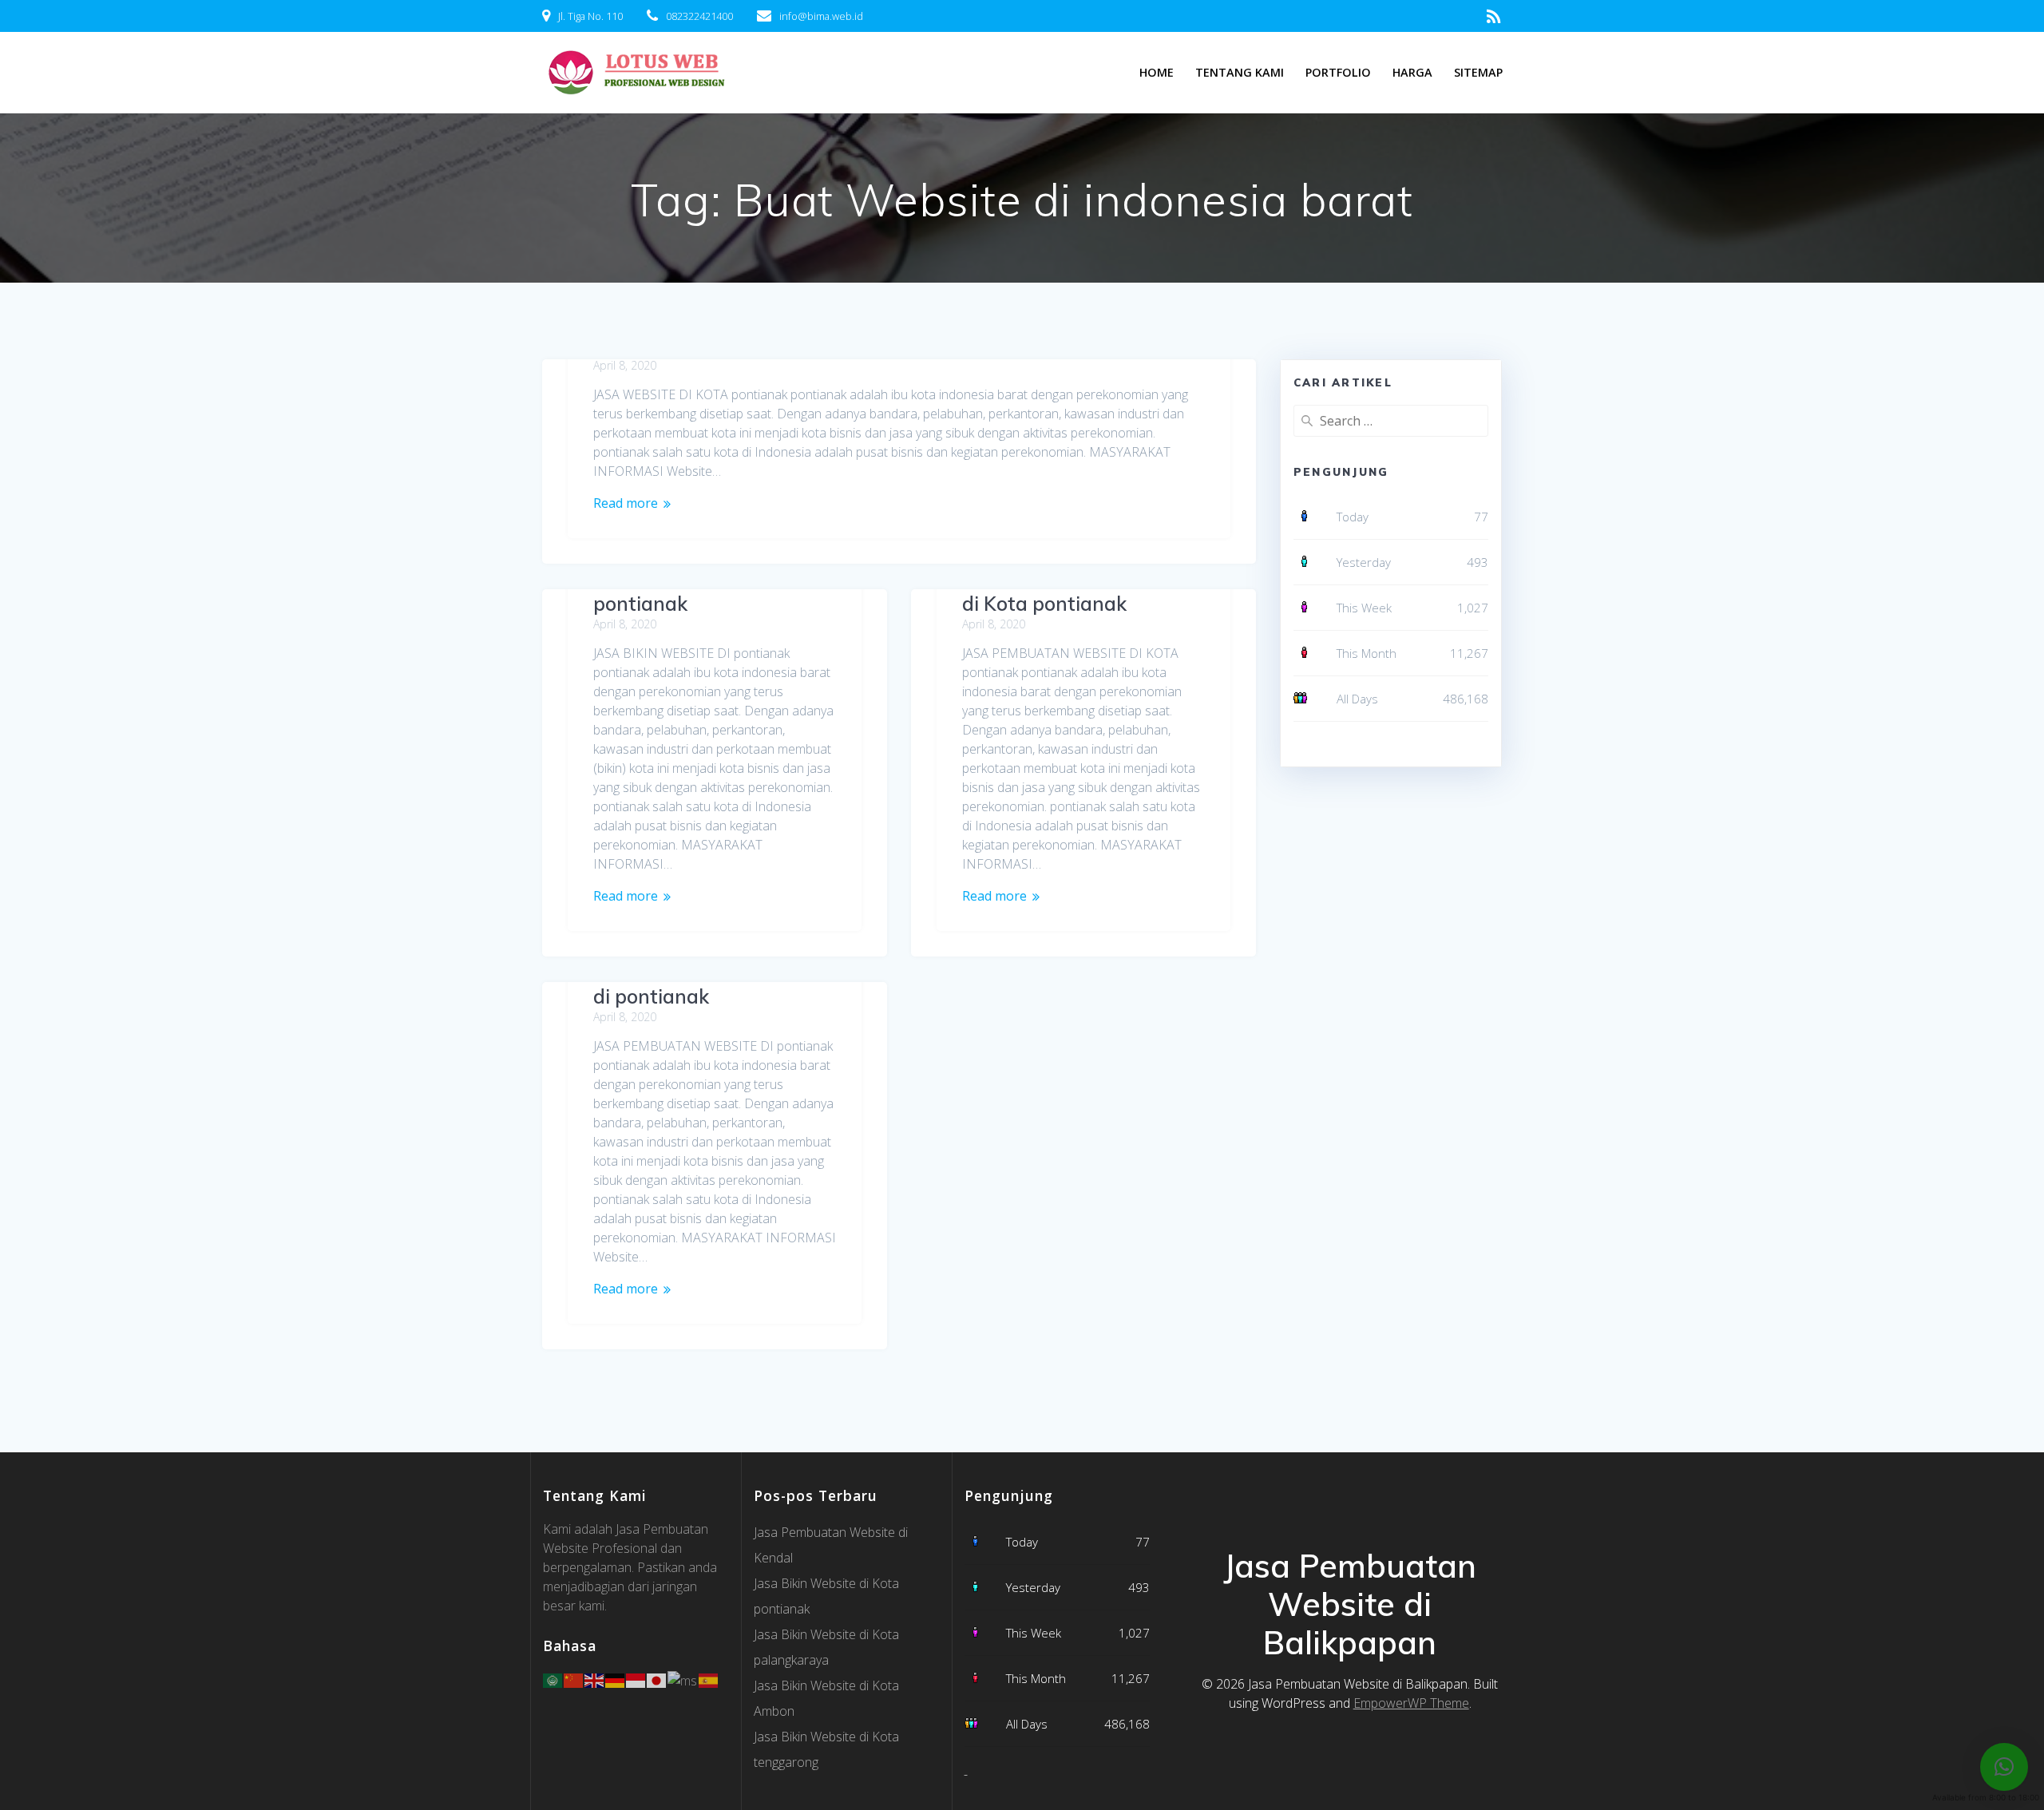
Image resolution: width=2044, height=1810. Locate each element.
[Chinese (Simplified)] (574, 1679)
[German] (616, 1679)
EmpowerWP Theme (1411, 1703)
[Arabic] (553, 1679)
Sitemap (1478, 72)
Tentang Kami (1240, 72)
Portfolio (1338, 72)
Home (1157, 72)
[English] (595, 1679)
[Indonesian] (636, 1679)
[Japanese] (657, 1679)
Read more (626, 503)
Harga (1412, 72)
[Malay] (683, 1679)
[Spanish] (709, 1679)
